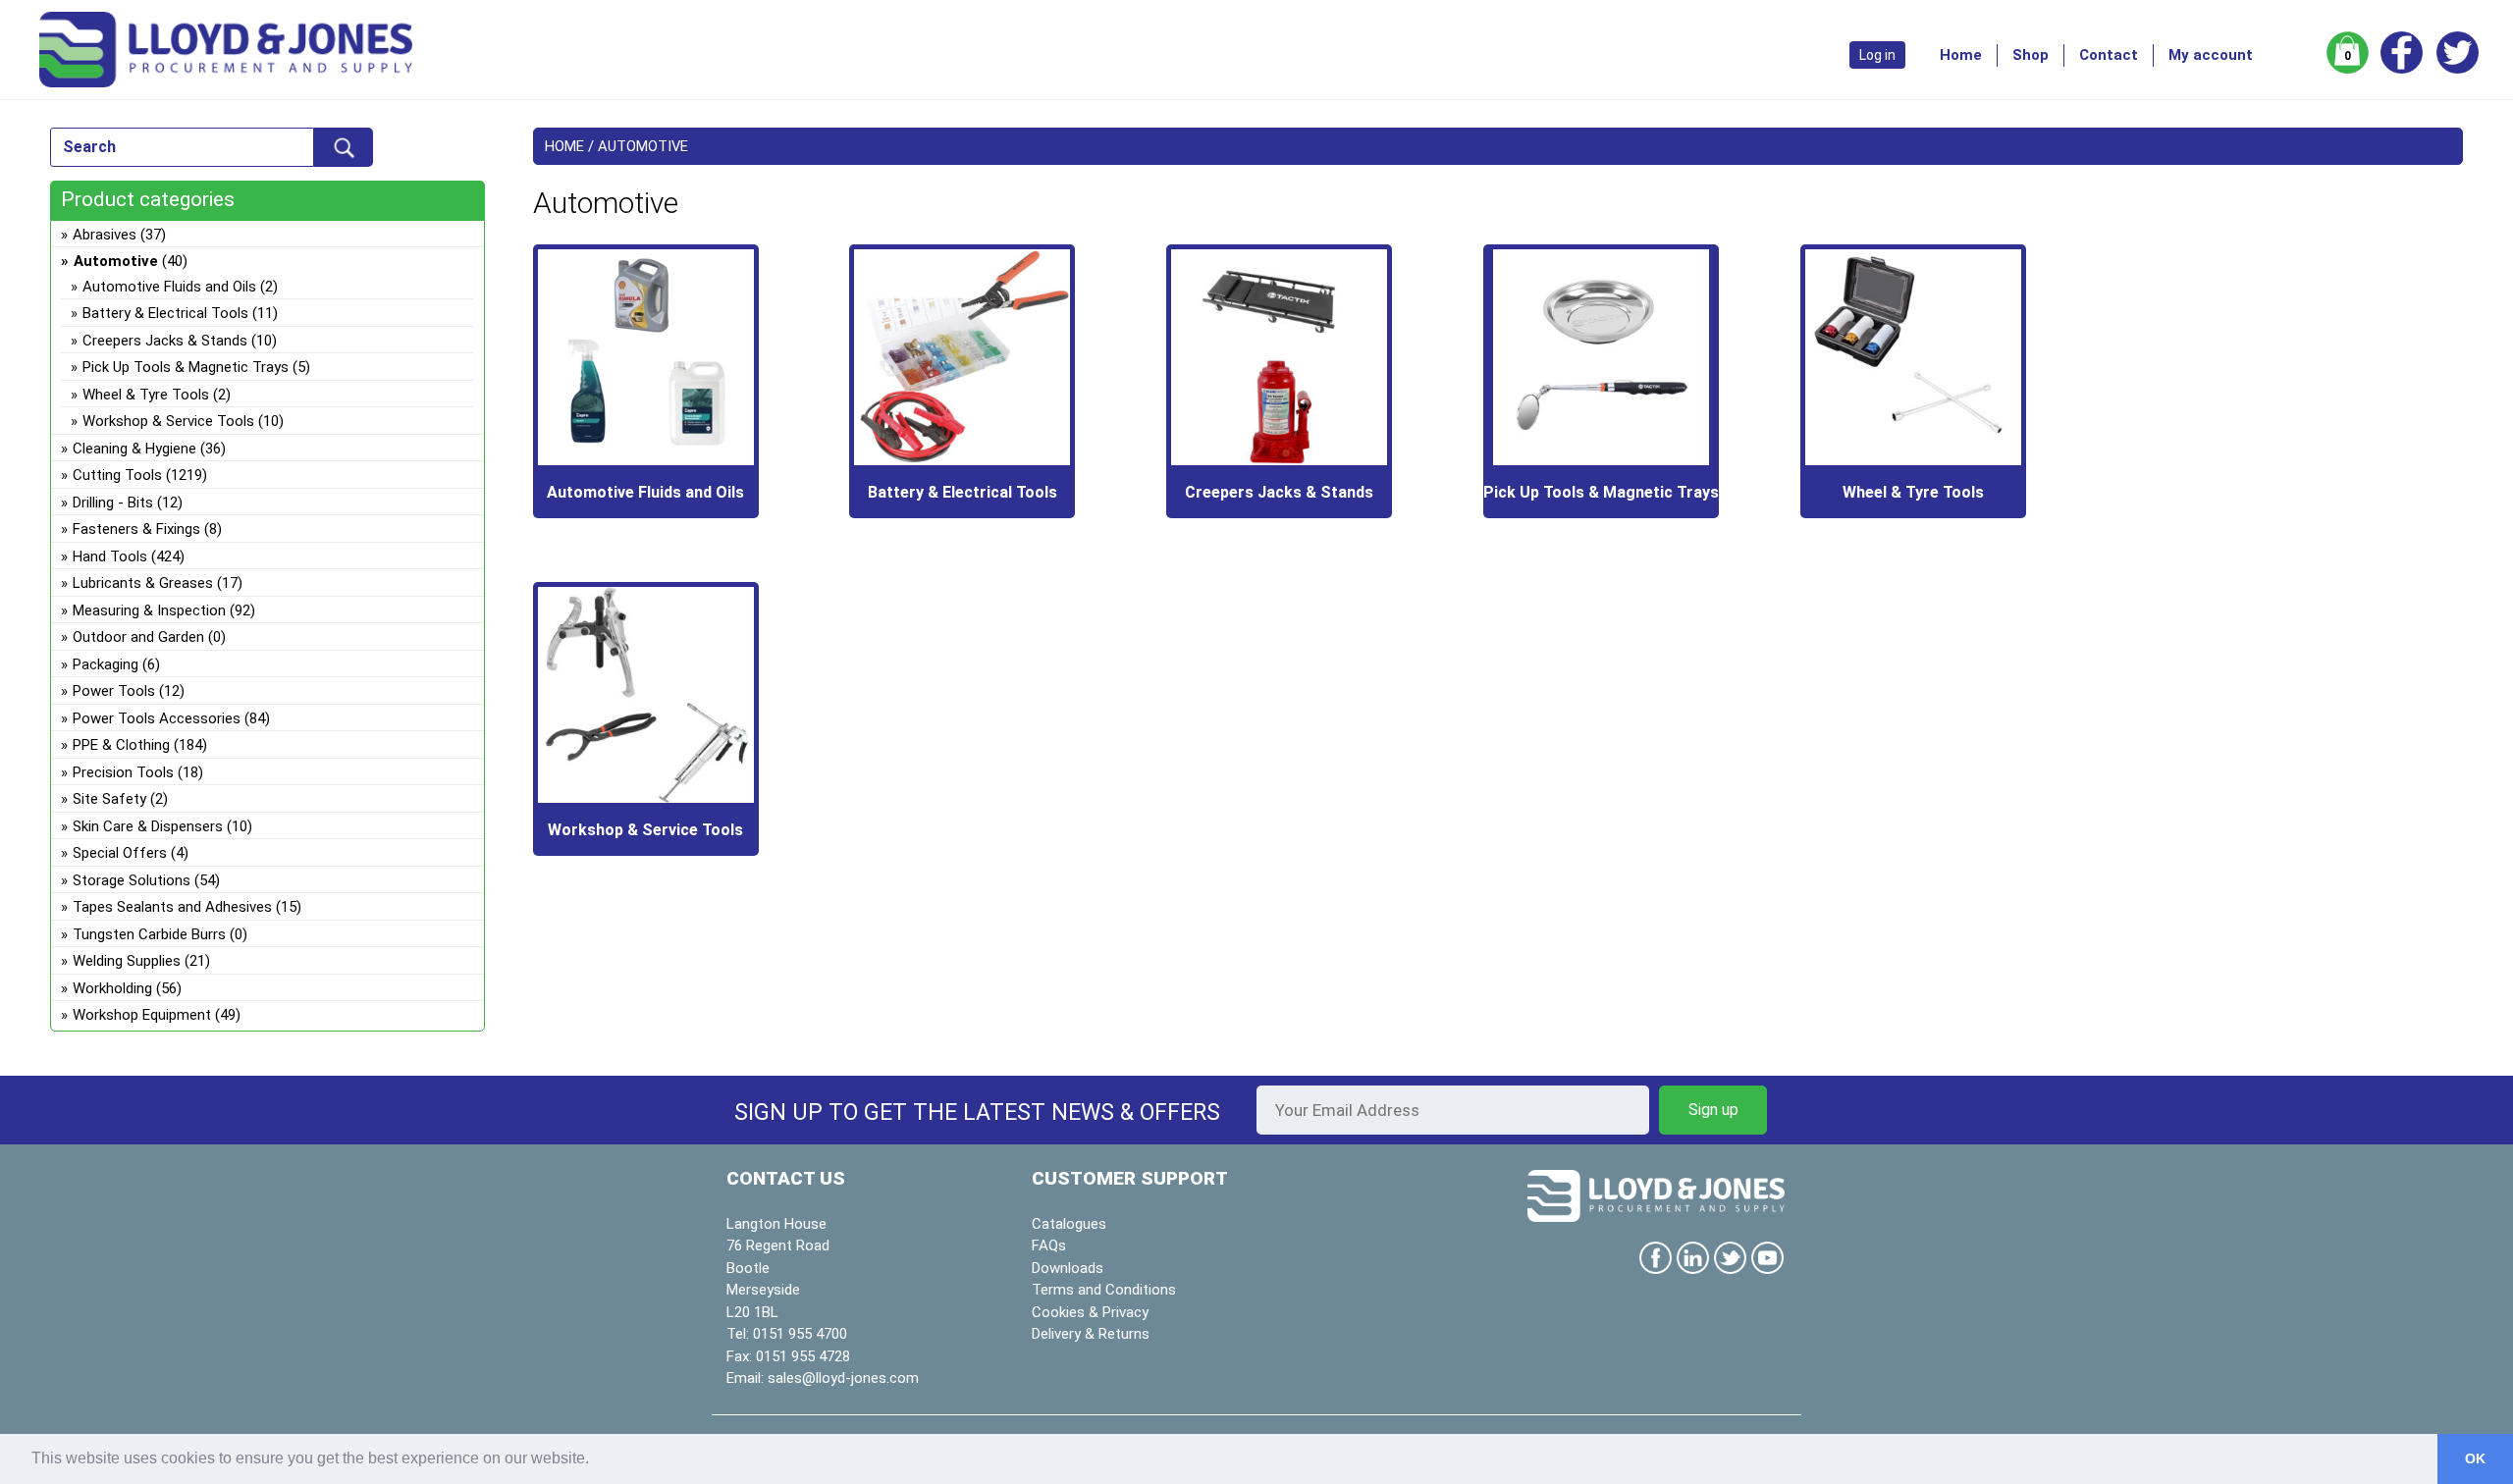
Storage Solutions (132, 880)
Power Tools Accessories (157, 718)
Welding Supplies (127, 961)
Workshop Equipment (142, 1015)
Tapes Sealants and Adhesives (172, 907)
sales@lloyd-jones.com (843, 1378)
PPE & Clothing (121, 745)
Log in (1877, 55)
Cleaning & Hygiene (134, 449)
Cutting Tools (117, 475)
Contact (2109, 55)
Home (1961, 55)
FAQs (1049, 1245)
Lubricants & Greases (143, 583)
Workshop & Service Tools (168, 421)
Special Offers (120, 853)
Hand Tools (110, 556)
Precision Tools (123, 772)
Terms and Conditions (1104, 1290)
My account (2211, 55)
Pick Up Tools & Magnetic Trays (186, 367)
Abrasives (105, 235)
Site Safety (109, 799)
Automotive (116, 261)
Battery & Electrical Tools (165, 313)
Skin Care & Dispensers (148, 826)
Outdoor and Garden (138, 637)
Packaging (106, 664)
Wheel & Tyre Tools (146, 395)
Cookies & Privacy (1090, 1312)
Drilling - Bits (113, 503)
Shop (2031, 55)
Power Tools (114, 691)
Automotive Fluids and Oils (169, 287)
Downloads (1068, 1268)
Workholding (112, 988)
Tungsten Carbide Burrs (149, 934)
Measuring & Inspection (149, 610)
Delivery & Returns (1091, 1334)
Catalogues (1069, 1224)
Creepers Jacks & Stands (165, 341)
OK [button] (2475, 1458)
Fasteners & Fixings (136, 529)
